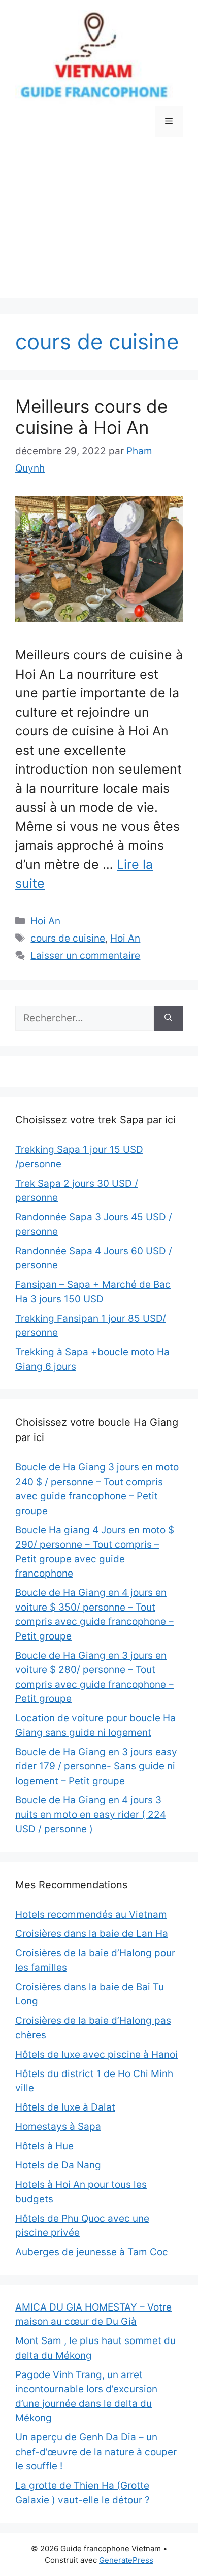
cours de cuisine (68, 938)
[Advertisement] (99, 225)
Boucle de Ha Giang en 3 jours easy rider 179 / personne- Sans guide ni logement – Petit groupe (96, 1766)
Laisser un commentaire (85, 956)
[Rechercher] (168, 1018)
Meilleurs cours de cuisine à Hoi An (91, 417)
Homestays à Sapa (58, 2127)
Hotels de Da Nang (58, 2165)
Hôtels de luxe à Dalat (65, 2107)
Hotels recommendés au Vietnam (91, 1914)
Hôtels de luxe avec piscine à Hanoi (96, 2054)
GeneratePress (126, 2560)
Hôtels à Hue (44, 2146)
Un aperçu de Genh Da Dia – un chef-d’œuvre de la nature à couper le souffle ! (96, 2452)
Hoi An (45, 921)
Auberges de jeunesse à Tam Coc (92, 2252)
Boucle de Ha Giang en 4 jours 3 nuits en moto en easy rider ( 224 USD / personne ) (91, 1815)
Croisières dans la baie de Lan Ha (92, 1934)
